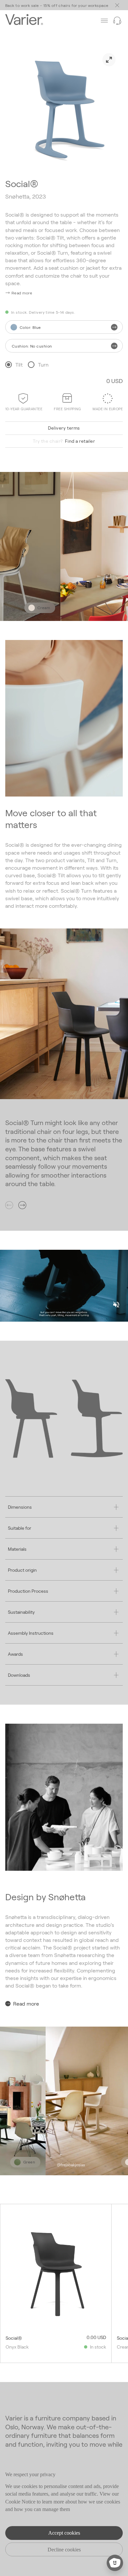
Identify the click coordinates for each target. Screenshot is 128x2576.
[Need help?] (117, 21)
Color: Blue (30, 327)
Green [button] (22, 2162)
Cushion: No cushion (32, 346)
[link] (109, 60)
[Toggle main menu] (117, 5)
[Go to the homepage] (24, 20)
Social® (14, 2338)
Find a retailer (64, 441)
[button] (19, 293)
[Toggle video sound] (116, 1305)
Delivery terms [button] (64, 428)
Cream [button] (38, 607)
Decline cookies (64, 2550)
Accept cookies (64, 2533)
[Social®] (56, 2273)
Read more (26, 2003)
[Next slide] (22, 1205)
